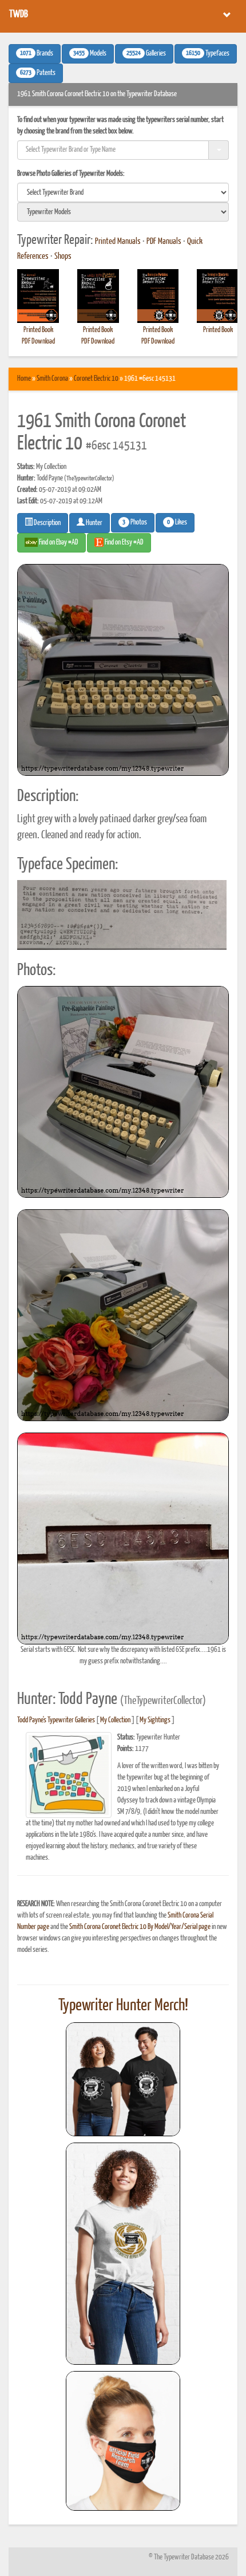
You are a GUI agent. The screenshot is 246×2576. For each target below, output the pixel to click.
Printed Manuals (118, 242)
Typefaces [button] (208, 54)
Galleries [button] (146, 54)
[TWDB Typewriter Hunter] (123, 2079)
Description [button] (47, 523)
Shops (63, 257)
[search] (123, 192)
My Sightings (155, 1720)
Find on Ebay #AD (58, 543)
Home (24, 379)
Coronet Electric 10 (96, 379)
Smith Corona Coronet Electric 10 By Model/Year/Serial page (140, 1927)
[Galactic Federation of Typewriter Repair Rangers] (123, 2254)
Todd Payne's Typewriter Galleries (56, 1720)
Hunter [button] (94, 523)
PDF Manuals (164, 242)
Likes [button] (177, 523)
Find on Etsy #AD (124, 543)
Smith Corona (52, 379)
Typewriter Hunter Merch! (123, 2006)
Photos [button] (135, 523)
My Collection (115, 1720)
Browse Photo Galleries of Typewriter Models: (71, 174)
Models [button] (90, 54)
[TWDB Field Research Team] (123, 2441)
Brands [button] (37, 54)
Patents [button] (38, 73)
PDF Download (38, 342)
